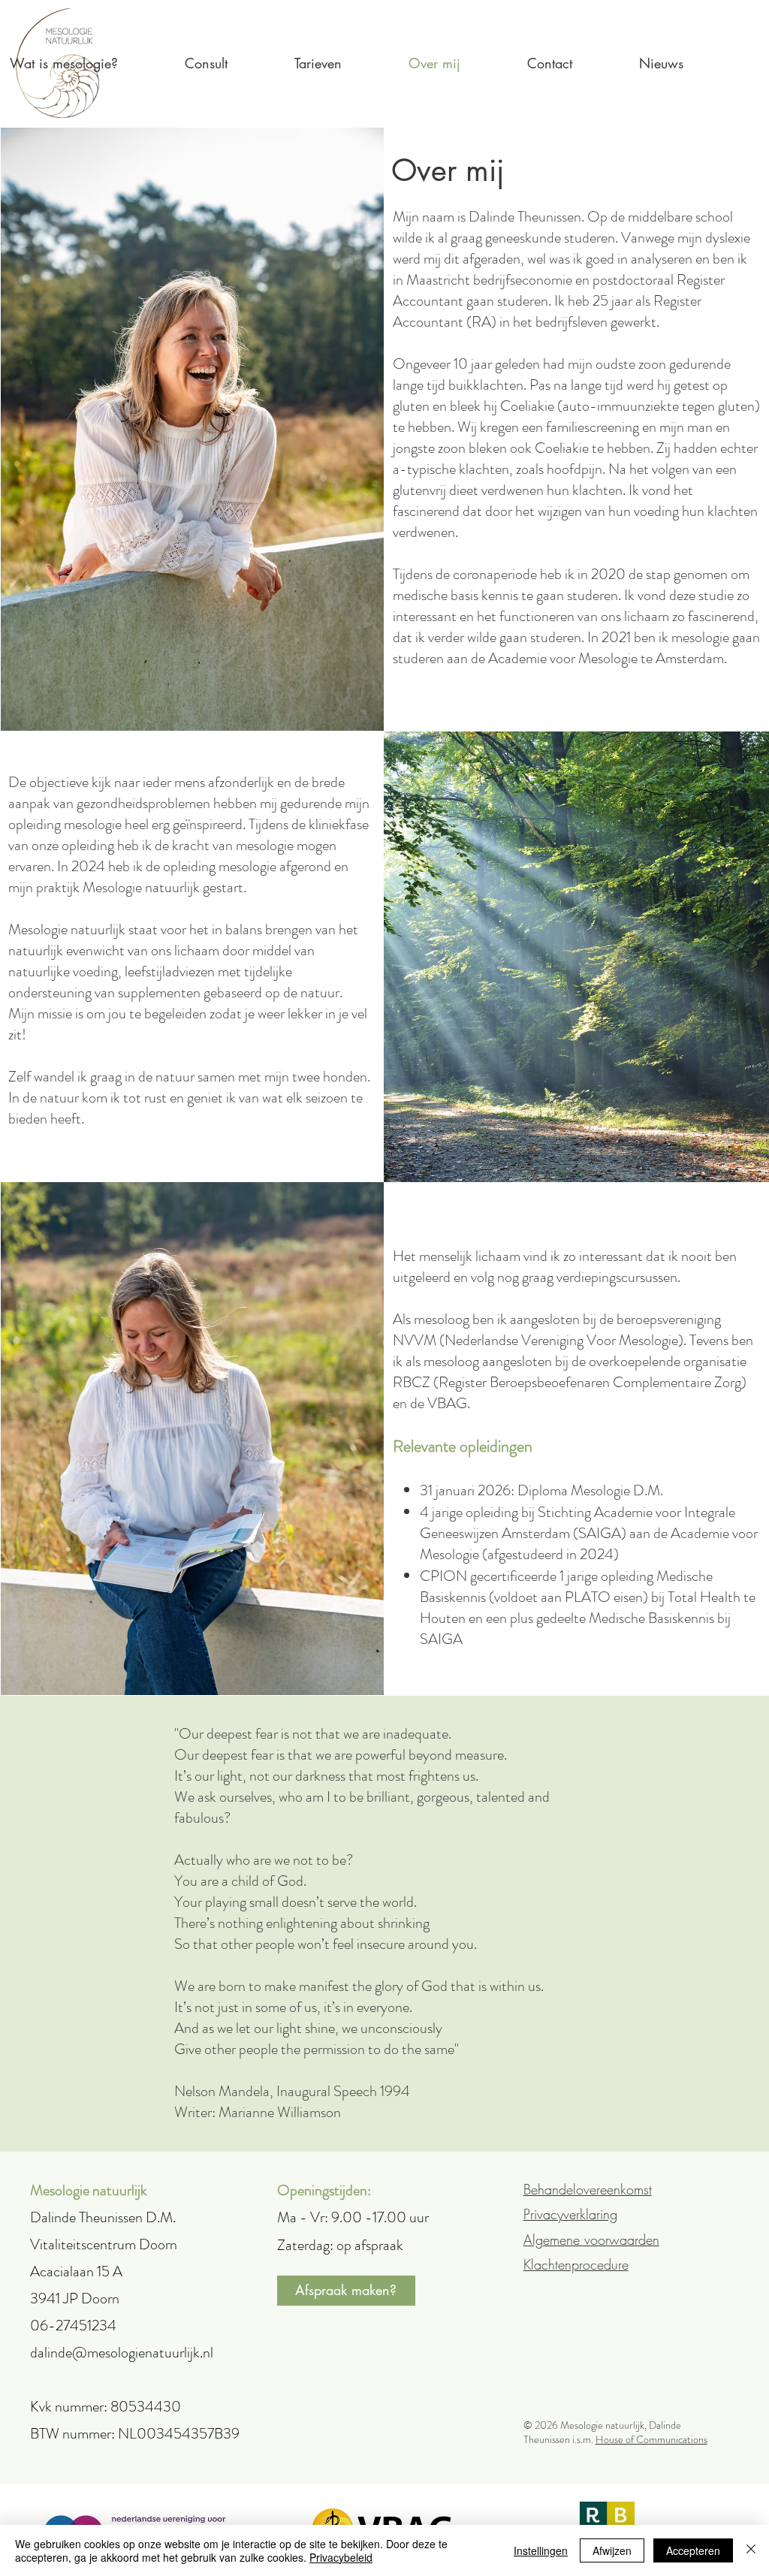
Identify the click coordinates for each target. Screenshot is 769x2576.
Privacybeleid (341, 2557)
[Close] (751, 2550)
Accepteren (693, 2550)
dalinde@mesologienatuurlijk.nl (122, 2353)
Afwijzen (612, 2550)
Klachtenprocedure (576, 2264)
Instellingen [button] (541, 2550)
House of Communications (651, 2439)
